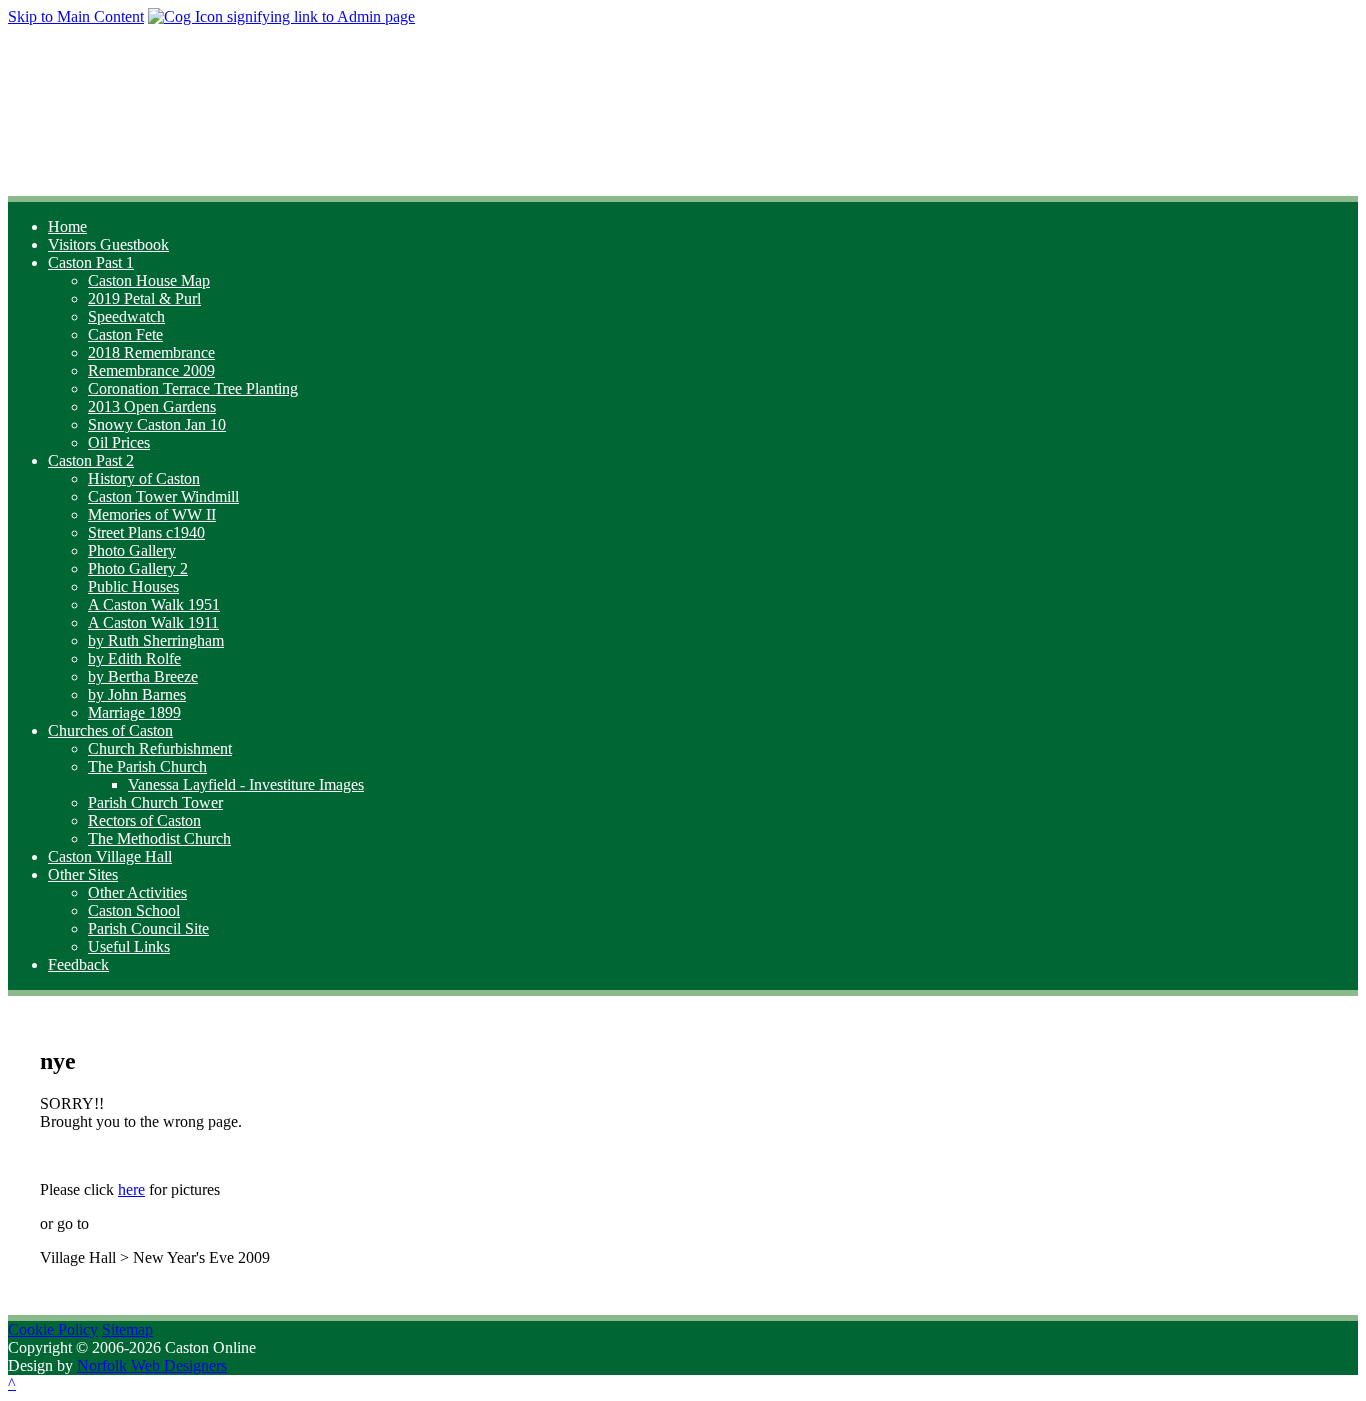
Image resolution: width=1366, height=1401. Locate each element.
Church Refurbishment (160, 748)
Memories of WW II (152, 514)
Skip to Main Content (76, 16)
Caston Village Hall (110, 856)
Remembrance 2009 (151, 370)
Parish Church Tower (155, 802)
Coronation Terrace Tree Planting (193, 388)
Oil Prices (119, 442)
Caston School (134, 910)
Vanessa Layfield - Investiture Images (246, 784)
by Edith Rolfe (134, 658)
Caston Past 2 (91, 460)
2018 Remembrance (151, 352)
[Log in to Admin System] (281, 16)
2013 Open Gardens (152, 406)
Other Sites (83, 874)
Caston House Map (149, 280)
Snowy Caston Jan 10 (157, 424)
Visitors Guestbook (108, 244)
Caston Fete (125, 334)
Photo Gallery (132, 550)
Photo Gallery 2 (138, 568)
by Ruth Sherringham (156, 640)
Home (67, 226)
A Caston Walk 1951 (154, 604)
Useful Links (129, 946)
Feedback (78, 964)
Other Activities (137, 892)
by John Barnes (137, 694)
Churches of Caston (110, 730)
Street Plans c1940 (146, 532)
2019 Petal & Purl (144, 298)
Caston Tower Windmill (163, 496)
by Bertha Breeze (143, 676)
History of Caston (144, 478)
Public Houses (133, 586)
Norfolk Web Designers (152, 1365)
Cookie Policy (53, 1329)
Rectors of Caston (144, 820)
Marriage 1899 (134, 712)
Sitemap (127, 1329)
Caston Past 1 (91, 262)
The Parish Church (147, 766)
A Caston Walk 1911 (153, 622)
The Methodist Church (159, 838)
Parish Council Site (148, 928)
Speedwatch (126, 316)
